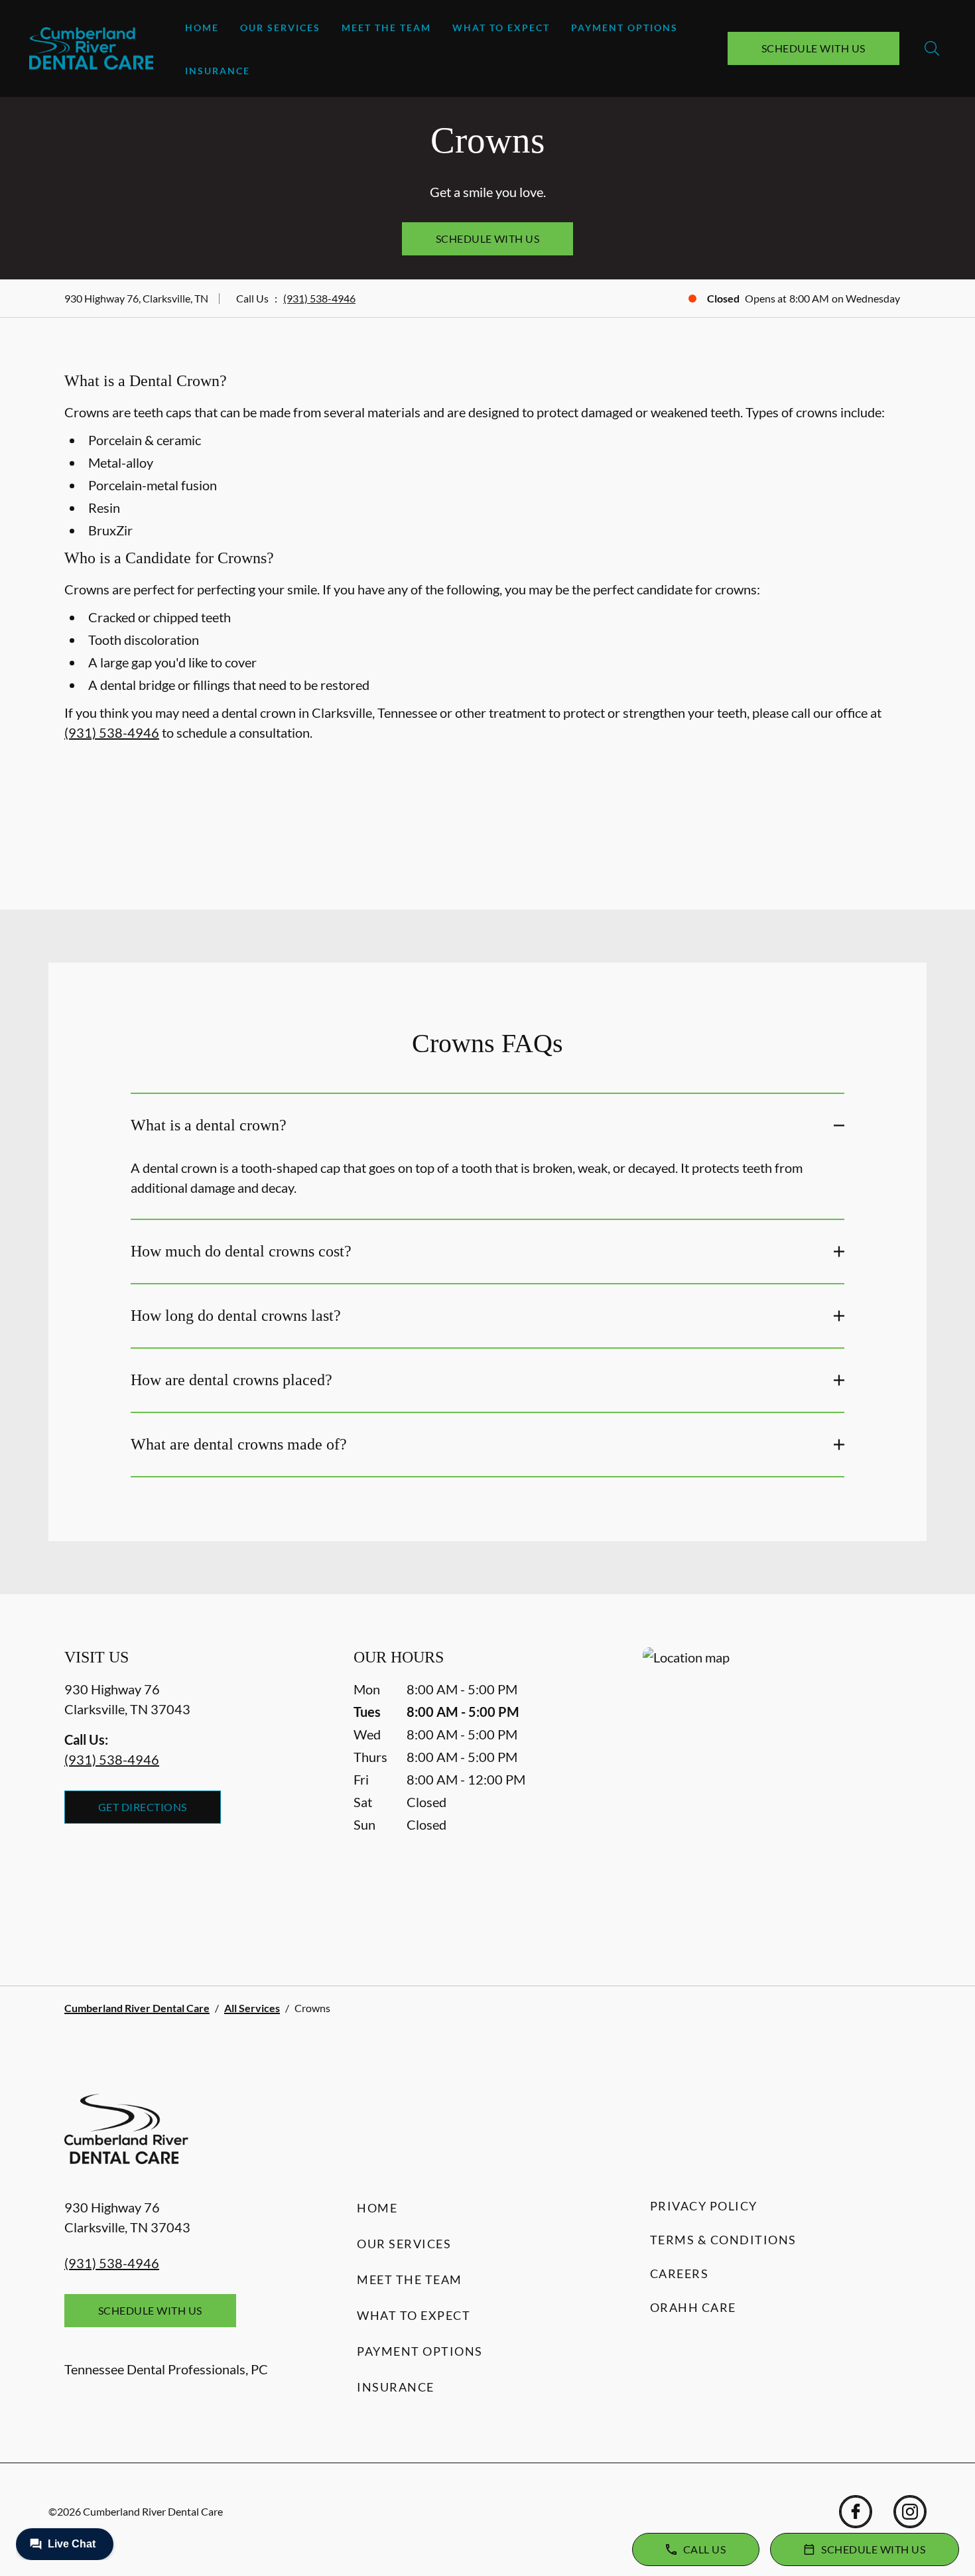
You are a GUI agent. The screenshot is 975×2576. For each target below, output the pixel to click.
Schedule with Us (813, 48)
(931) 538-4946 (319, 298)
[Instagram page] (910, 2512)
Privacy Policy (704, 2206)
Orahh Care (693, 2307)
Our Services (280, 28)
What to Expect (501, 28)
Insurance (218, 71)
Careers (680, 2273)
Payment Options (624, 28)
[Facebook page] (856, 2512)
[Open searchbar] (932, 48)
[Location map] (777, 1790)
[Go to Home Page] (91, 48)
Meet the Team (386, 28)
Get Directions (143, 1807)
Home (202, 28)
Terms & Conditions (723, 2240)
